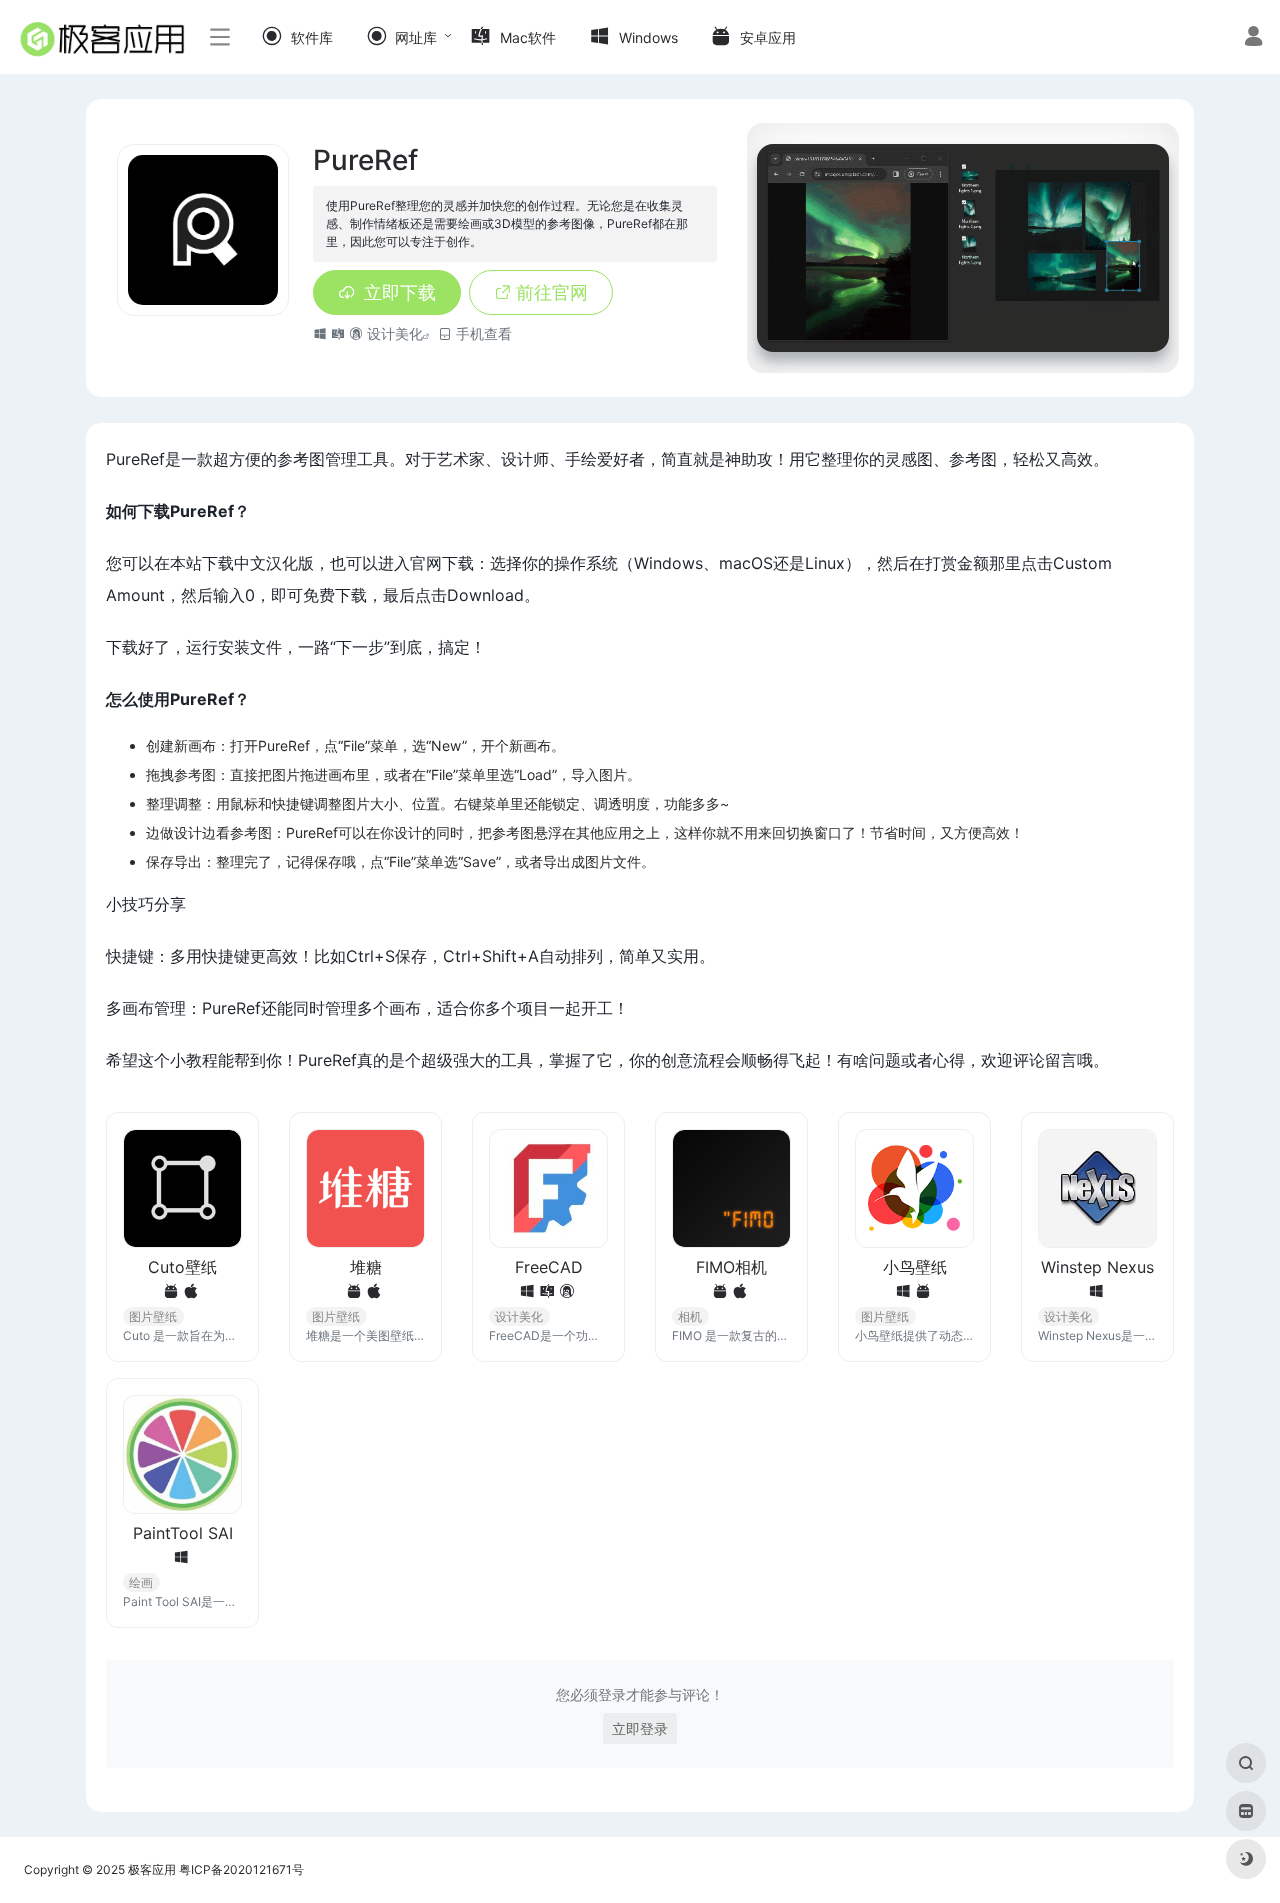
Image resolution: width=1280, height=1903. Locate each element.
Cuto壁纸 (182, 1267)
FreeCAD (549, 1267)
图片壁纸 (153, 1316)
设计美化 (395, 333)
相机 (690, 1316)
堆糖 (366, 1267)
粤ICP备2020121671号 (241, 1869)
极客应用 (152, 1869)
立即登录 (640, 1728)
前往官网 (552, 292)
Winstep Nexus (1097, 1267)
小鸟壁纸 (915, 1267)
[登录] (1253, 38)
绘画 (141, 1582)
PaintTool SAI (183, 1533)
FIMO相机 (731, 1267)
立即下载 (400, 292)
